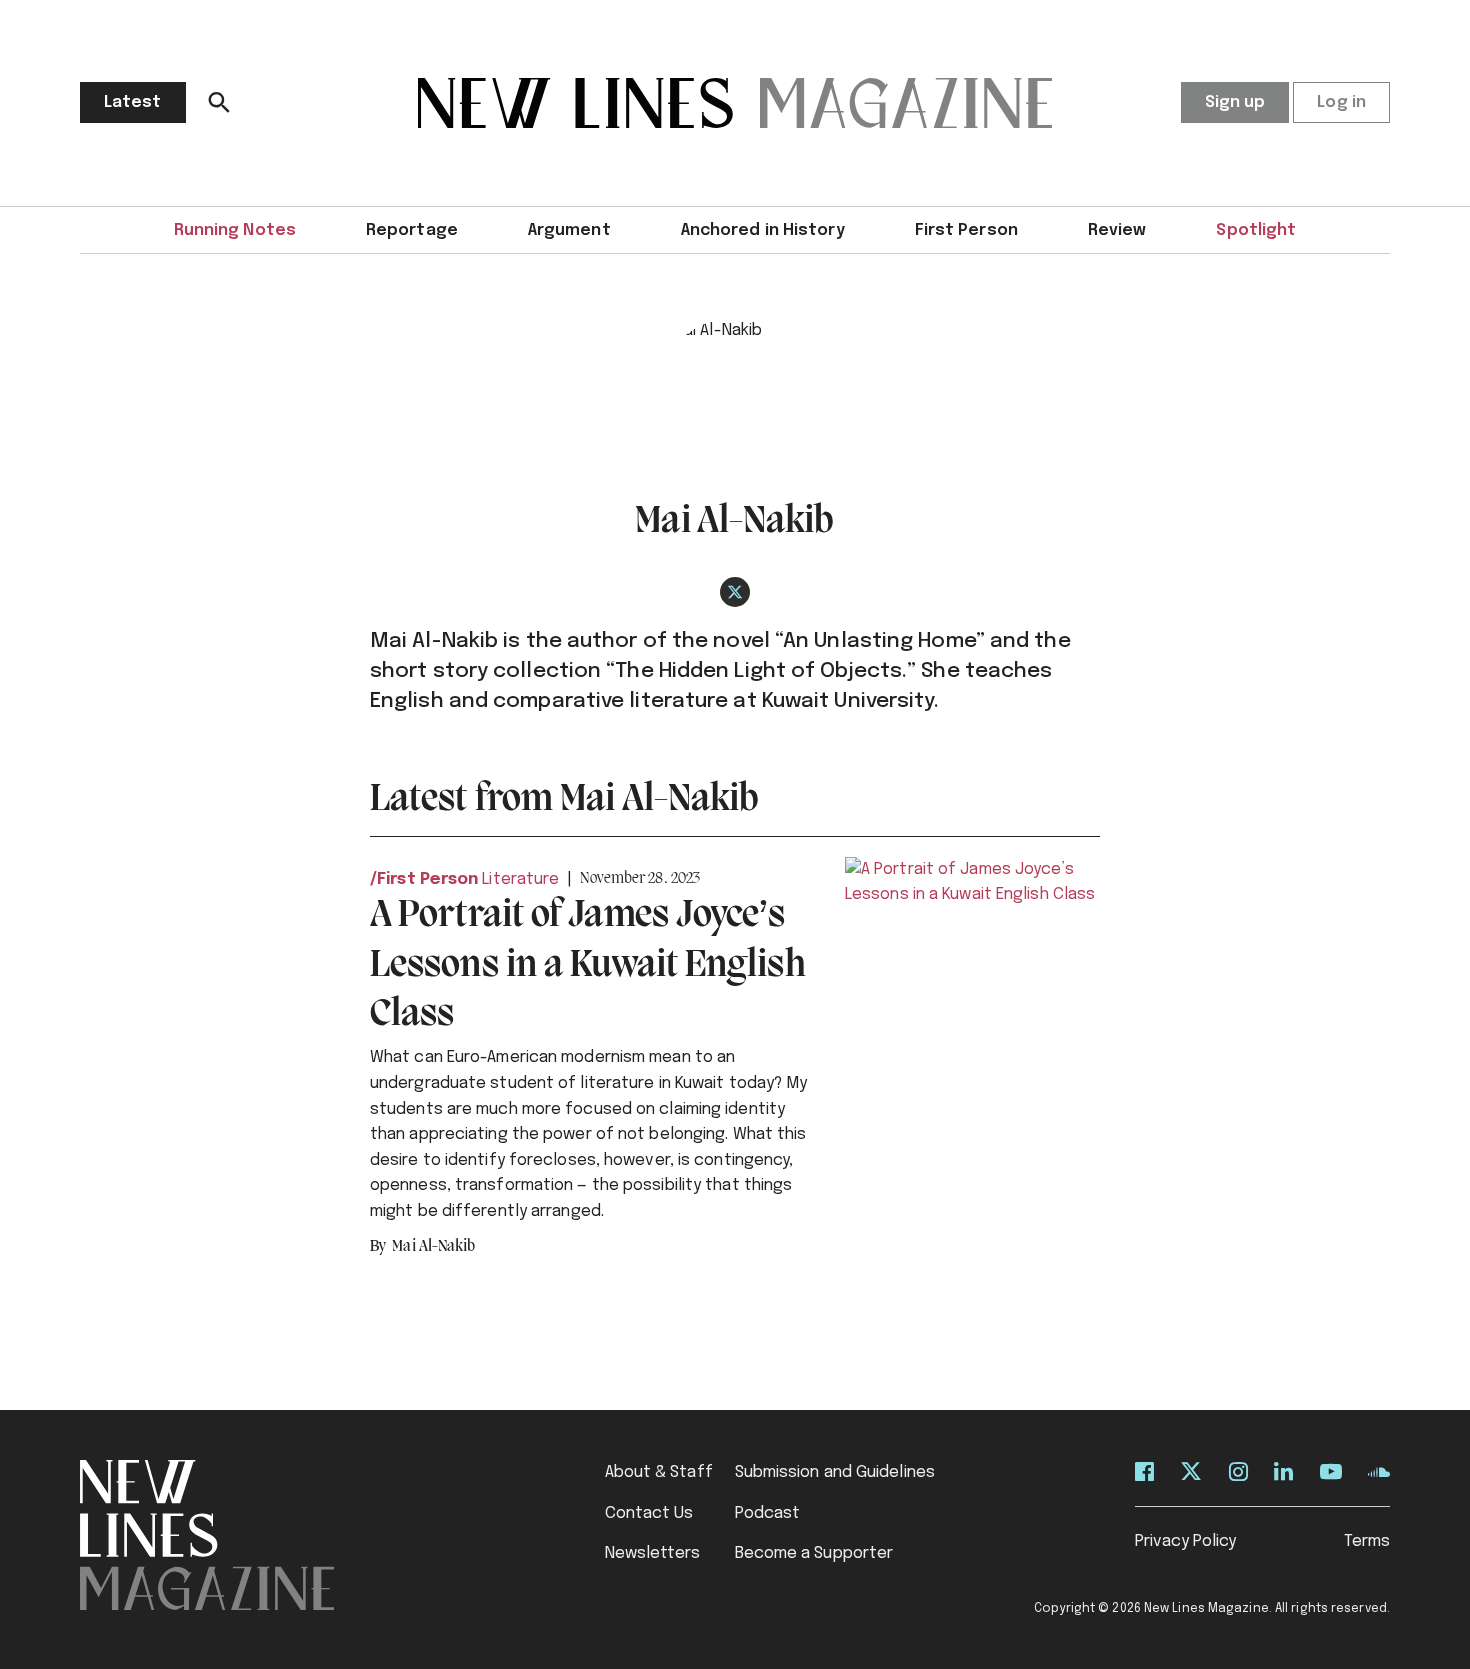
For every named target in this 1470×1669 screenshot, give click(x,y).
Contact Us (649, 1513)
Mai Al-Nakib (433, 1247)
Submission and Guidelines (835, 1472)
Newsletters (653, 1553)
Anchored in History (763, 230)
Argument (569, 230)
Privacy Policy (1185, 1541)
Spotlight (1256, 230)
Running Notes (235, 230)
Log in (1341, 102)
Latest (133, 102)
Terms (1367, 1541)
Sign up (1235, 102)
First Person (966, 230)
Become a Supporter (814, 1553)
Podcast (768, 1513)
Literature (520, 879)
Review (1117, 230)
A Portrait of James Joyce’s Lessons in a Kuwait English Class (588, 965)
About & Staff (659, 1472)
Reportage (412, 230)
